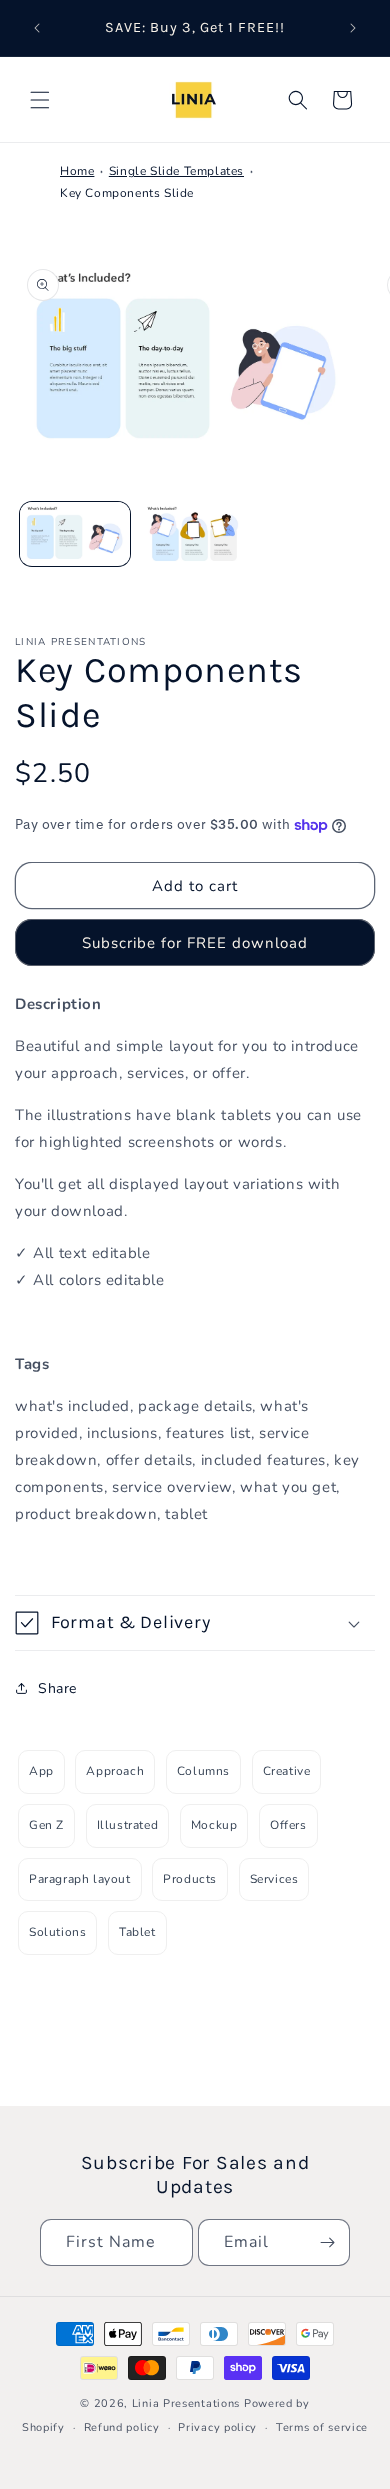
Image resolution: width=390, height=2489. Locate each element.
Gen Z (46, 1825)
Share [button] (57, 1688)
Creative (287, 1771)
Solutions (57, 1932)
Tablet (137, 1932)
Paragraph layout (80, 1879)
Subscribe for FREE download (195, 943)
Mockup (214, 1825)
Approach (115, 1771)
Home (77, 171)
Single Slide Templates (176, 171)
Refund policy (122, 2427)
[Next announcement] (353, 28)
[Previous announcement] (37, 28)
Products (190, 1879)
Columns (203, 1771)
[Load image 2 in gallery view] (195, 534)
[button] (40, 100)
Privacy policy (217, 2427)
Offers (288, 1825)
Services (274, 1879)
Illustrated (128, 1825)
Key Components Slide (127, 193)
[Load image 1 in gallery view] (75, 534)
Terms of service (322, 2427)
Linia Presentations (186, 2403)
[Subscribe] (327, 2242)
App (41, 1771)
